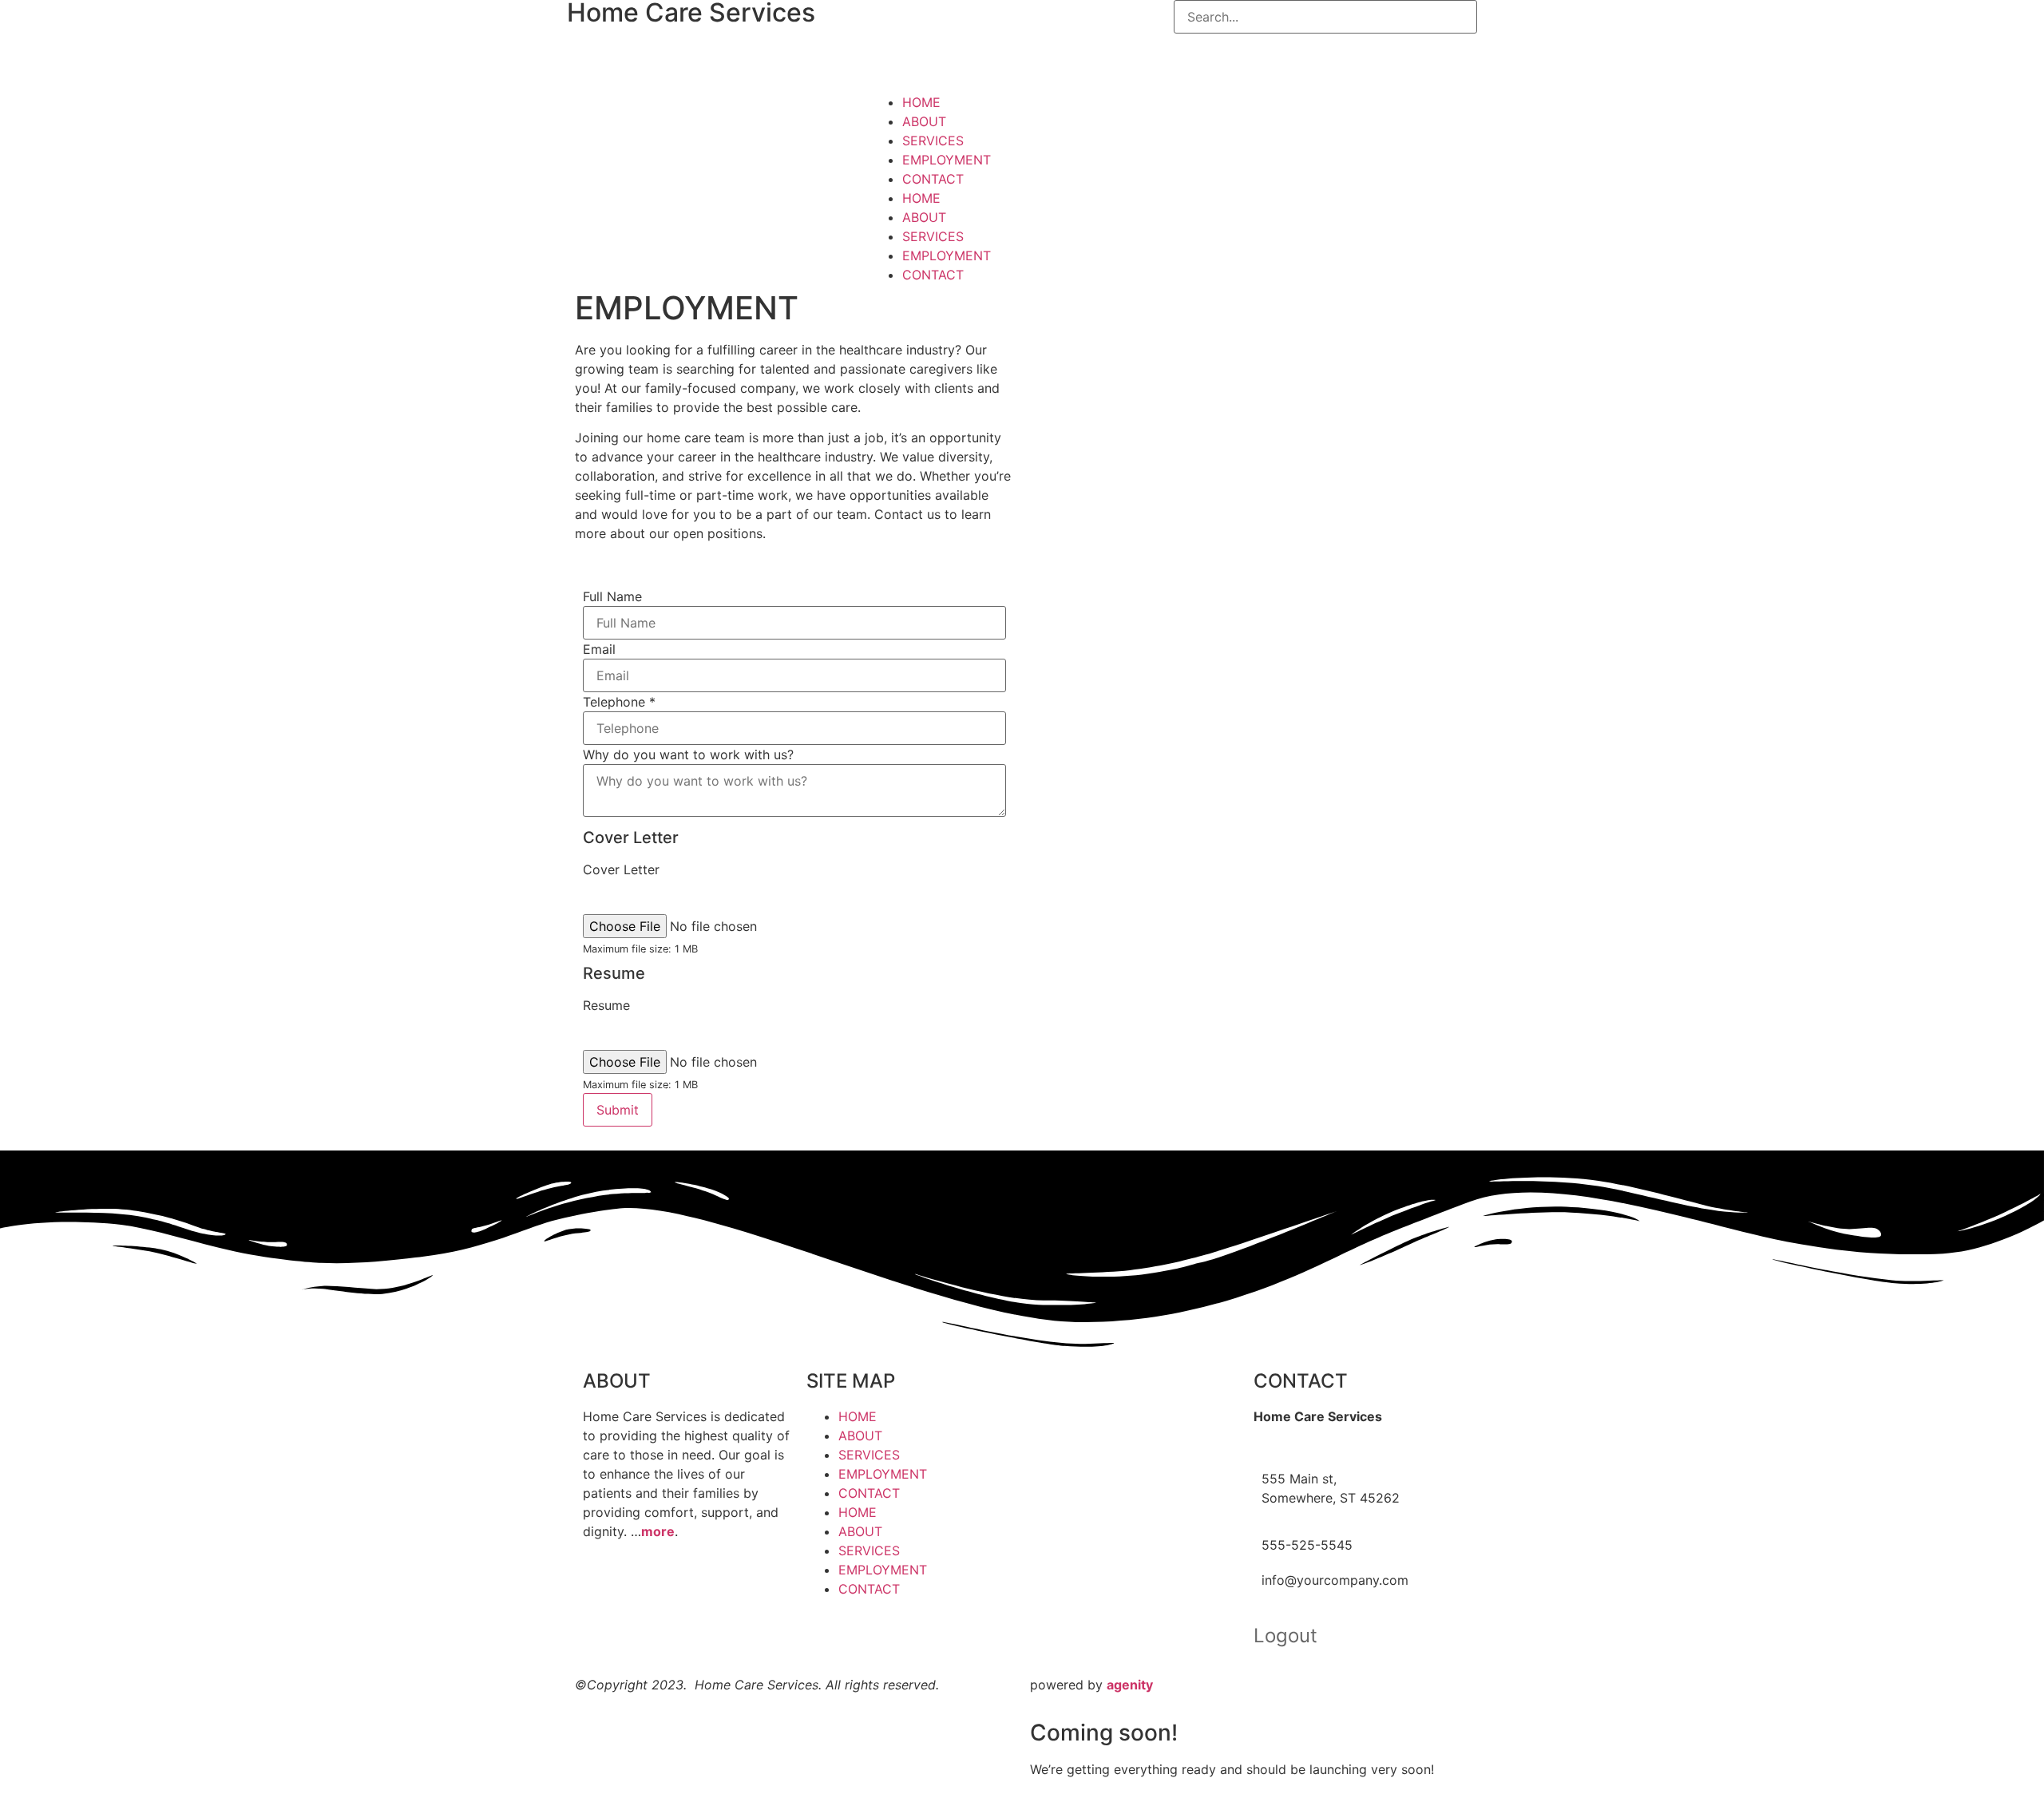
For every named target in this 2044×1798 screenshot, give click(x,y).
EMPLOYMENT (947, 160)
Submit (618, 1110)
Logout (1285, 1636)
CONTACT (933, 179)
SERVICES (933, 141)
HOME (921, 102)
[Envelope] (1058, 44)
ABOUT (924, 121)
